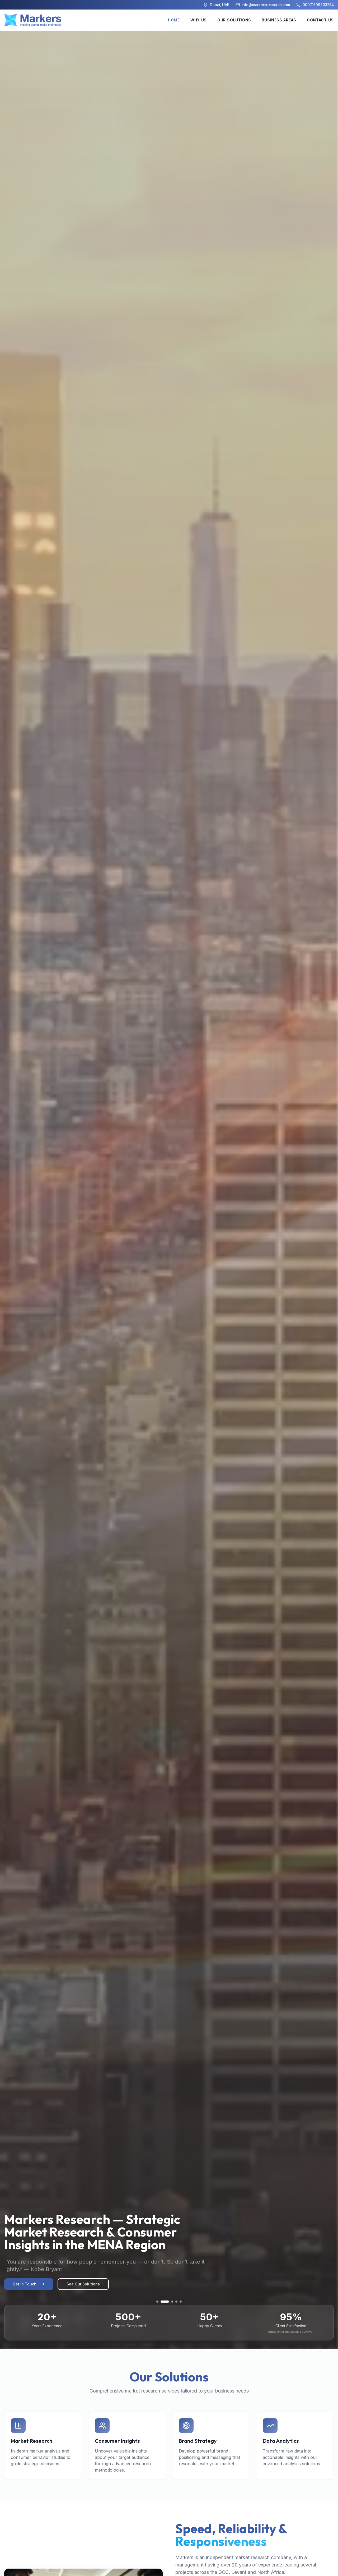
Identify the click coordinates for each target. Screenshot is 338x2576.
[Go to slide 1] (157, 2302)
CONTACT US (320, 20)
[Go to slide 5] (181, 2302)
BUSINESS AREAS (279, 20)
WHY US (199, 20)
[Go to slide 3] (166, 2302)
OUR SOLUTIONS (234, 20)
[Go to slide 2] (162, 2302)
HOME (174, 20)
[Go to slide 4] (173, 2302)
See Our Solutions (83, 2284)
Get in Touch (25, 2284)
